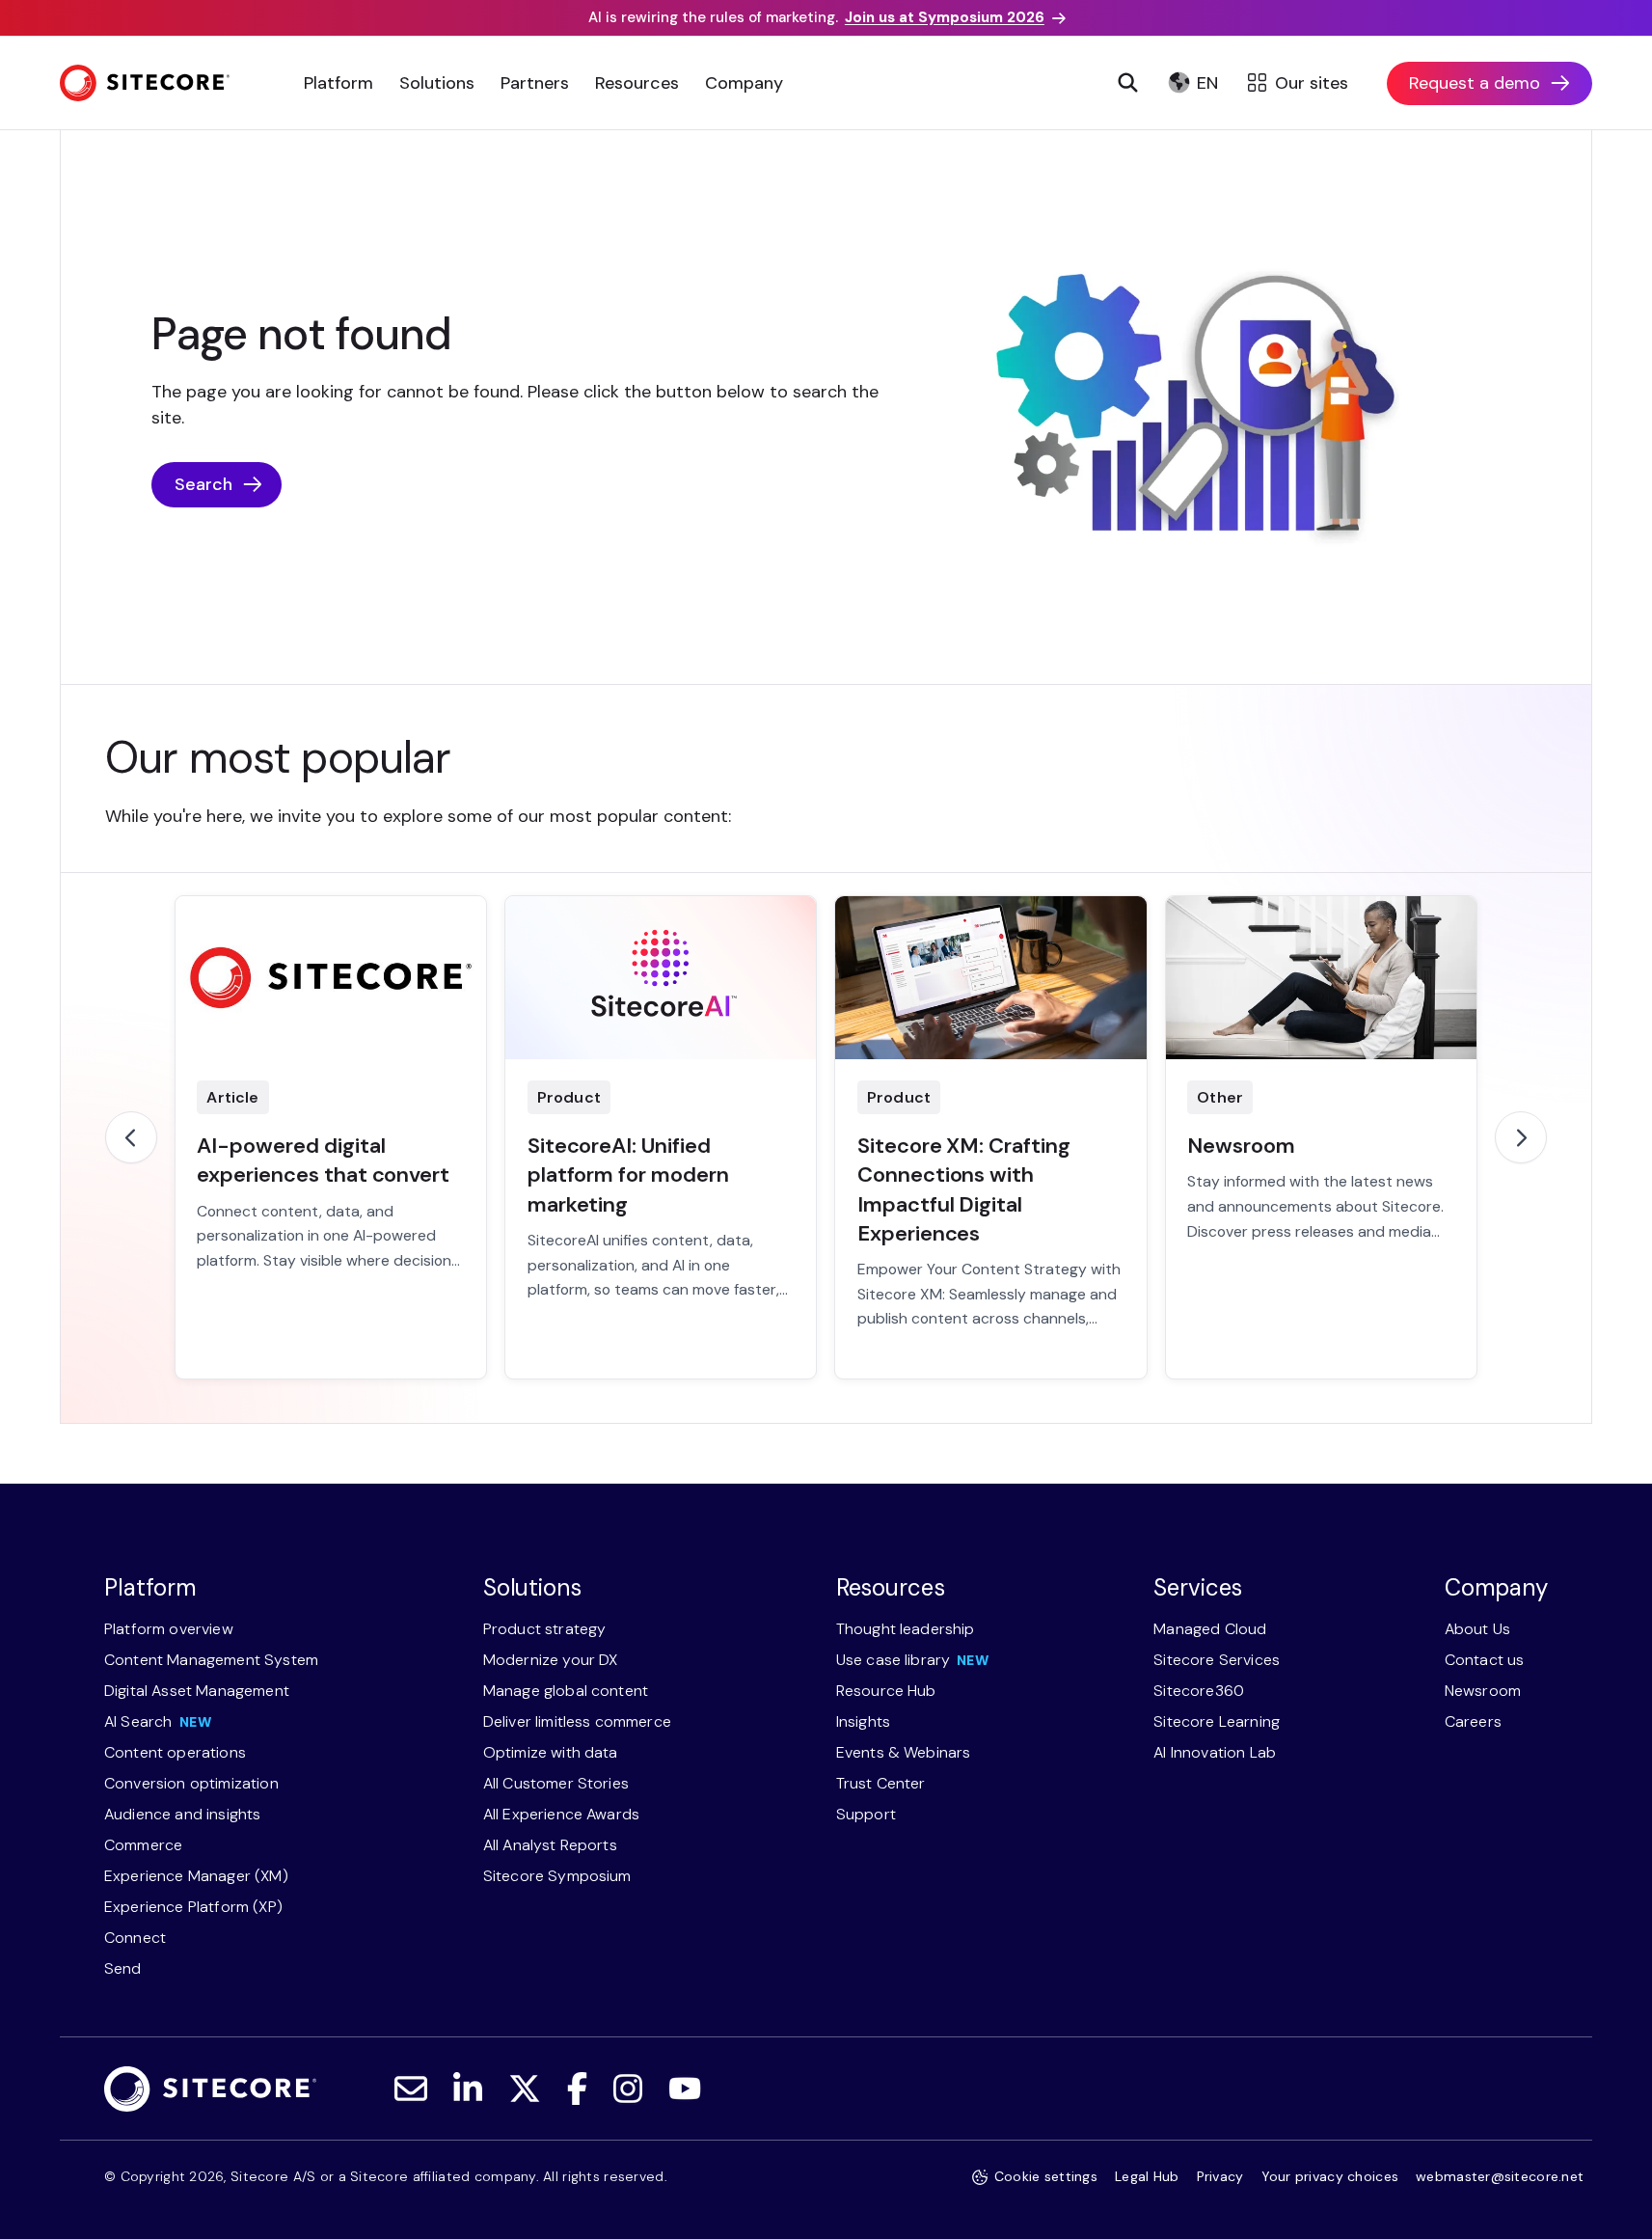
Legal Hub (1147, 2176)
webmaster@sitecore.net (1500, 2176)
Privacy (1220, 2176)
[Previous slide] (131, 1137)
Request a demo (1475, 83)
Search (203, 484)
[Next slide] (1521, 1137)
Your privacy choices (1330, 2176)
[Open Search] (1127, 83)
